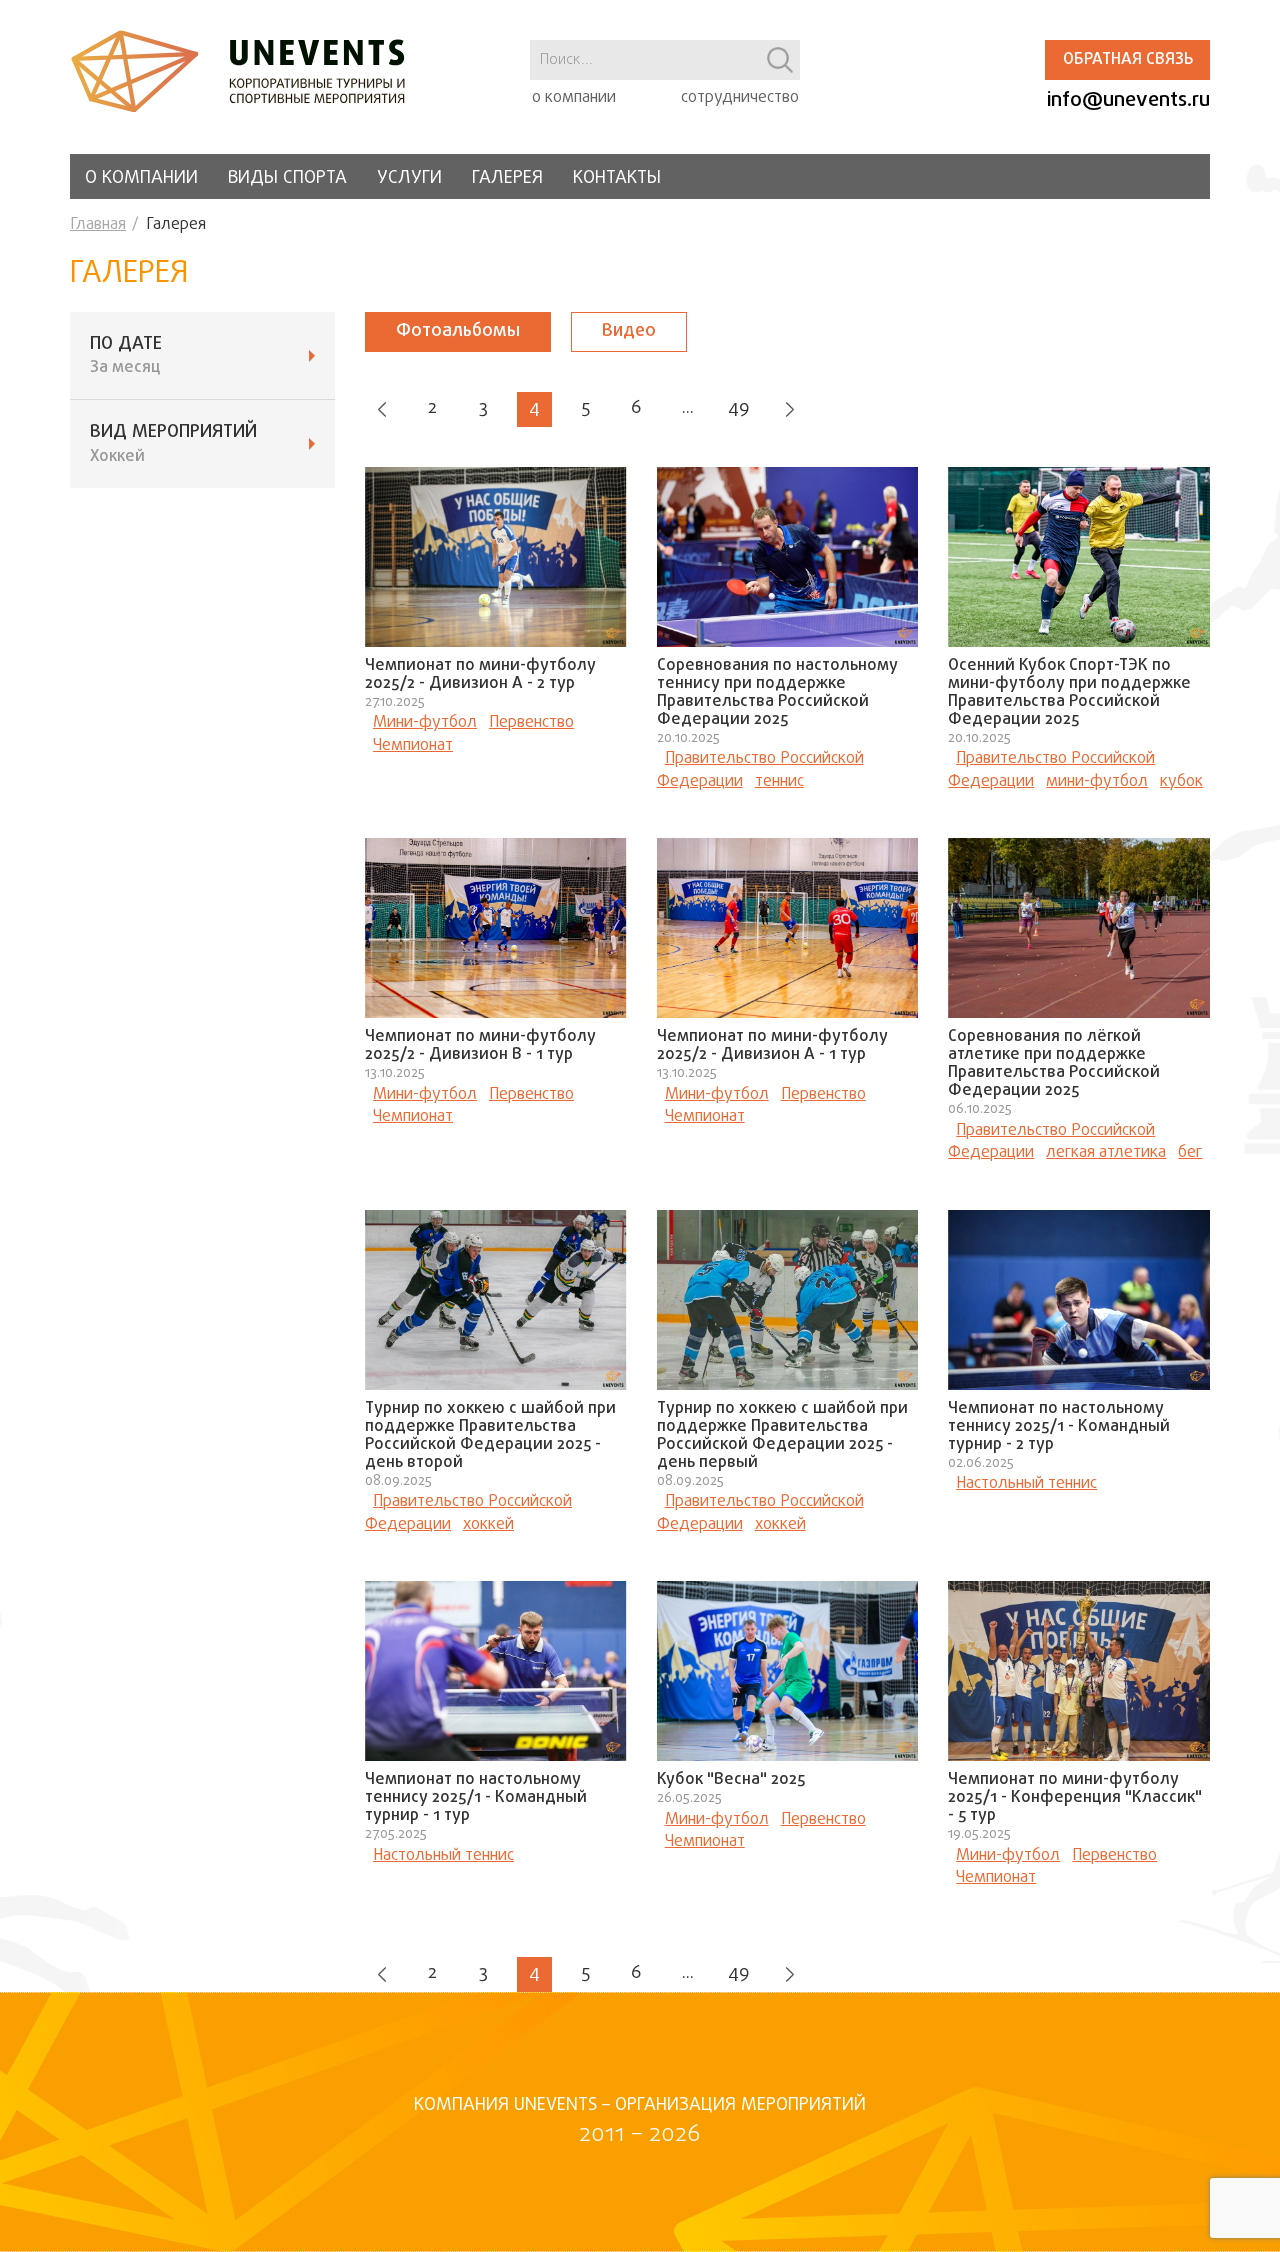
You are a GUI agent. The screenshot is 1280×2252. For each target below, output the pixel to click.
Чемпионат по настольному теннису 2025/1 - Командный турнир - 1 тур (476, 1798)
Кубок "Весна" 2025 (731, 1780)
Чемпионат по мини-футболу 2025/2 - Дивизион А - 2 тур (480, 675)
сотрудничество (740, 98)
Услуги (409, 178)
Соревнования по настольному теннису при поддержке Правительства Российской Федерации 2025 (777, 693)
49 (739, 408)
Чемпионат (413, 746)
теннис (779, 782)
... (688, 408)
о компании (574, 98)
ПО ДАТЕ (126, 356)
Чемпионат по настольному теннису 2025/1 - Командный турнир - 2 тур (1059, 1427)
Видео (629, 331)
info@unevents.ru (1128, 100)
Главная (98, 225)
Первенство (531, 723)
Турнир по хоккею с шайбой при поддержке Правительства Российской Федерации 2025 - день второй (490, 1436)
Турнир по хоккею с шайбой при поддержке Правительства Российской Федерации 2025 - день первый (782, 1436)
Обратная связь (1128, 60)
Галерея (507, 178)
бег (1190, 1153)
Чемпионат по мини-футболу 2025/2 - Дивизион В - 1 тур (480, 1046)
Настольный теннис (1026, 1484)
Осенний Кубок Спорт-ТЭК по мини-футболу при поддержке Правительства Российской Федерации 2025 (1069, 693)
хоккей (488, 1525)
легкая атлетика (1106, 1153)
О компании (141, 178)
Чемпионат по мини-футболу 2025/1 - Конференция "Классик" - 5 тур (1075, 1798)
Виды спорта (287, 178)
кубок (1181, 782)
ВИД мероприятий (173, 444)
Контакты (617, 178)
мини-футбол (1097, 782)
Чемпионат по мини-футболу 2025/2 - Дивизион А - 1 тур (772, 1046)
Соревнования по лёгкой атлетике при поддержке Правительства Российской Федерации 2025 (1054, 1064)
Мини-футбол (425, 723)
